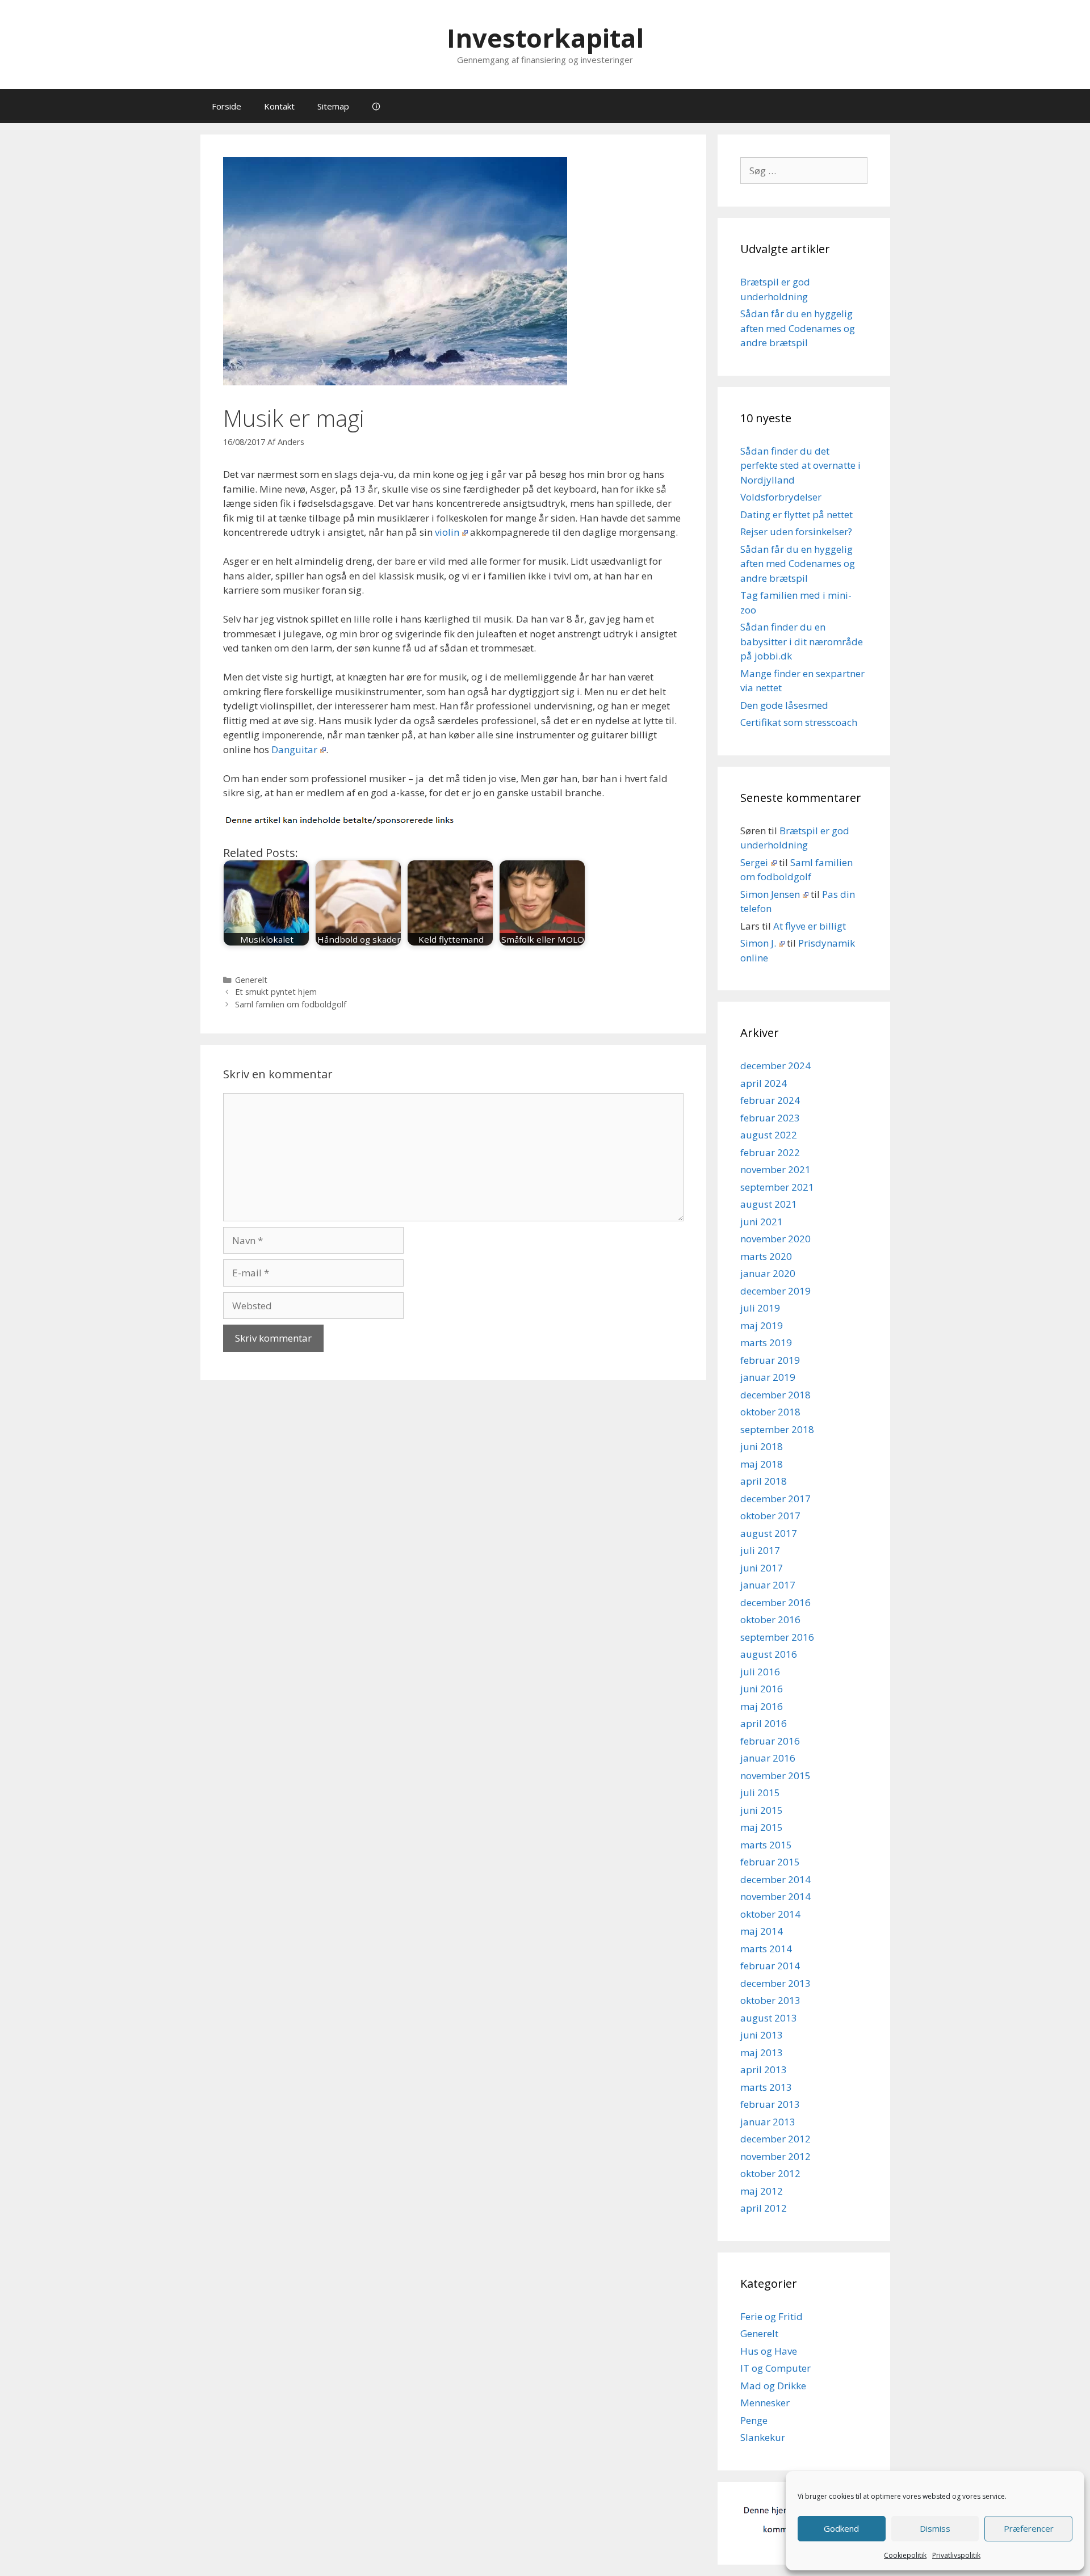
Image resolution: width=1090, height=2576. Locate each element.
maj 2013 (762, 2052)
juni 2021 (762, 1222)
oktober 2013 (770, 2000)
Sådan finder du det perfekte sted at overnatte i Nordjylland (800, 465)
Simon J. (758, 943)
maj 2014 (762, 1931)
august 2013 (769, 2018)
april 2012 (764, 2208)
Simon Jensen (770, 894)
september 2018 (777, 1429)
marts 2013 (766, 2087)
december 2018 (775, 1395)
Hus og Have (769, 2351)
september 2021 (777, 1187)
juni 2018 (762, 1446)
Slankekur (763, 2437)
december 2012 (775, 2139)
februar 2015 (770, 1862)
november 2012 (775, 2156)
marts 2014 (766, 1949)
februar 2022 (770, 1152)
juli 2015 (760, 1793)
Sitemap (333, 106)
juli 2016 (760, 1672)
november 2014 (775, 1896)
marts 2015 (766, 1845)
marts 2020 (766, 1256)
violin (447, 532)
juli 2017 (760, 1550)
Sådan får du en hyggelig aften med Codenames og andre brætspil (798, 328)
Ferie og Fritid (772, 2316)
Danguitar (294, 749)
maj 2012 (762, 2191)
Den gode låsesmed (784, 705)
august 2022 (769, 1135)
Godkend (841, 2528)
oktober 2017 (770, 1516)
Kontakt (279, 106)
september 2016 (777, 1637)
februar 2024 (770, 1100)
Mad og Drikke (773, 2386)
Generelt (251, 980)
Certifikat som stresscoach (799, 722)
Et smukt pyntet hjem (276, 992)
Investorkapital (545, 38)
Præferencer (1029, 2528)
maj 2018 (762, 1464)
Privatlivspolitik (956, 2555)
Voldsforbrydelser (781, 497)
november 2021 (775, 1169)
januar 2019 (768, 1377)
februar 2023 (770, 1118)
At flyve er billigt (810, 926)
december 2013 (775, 1983)
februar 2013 (770, 2104)
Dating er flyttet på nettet (796, 514)
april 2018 (764, 1481)
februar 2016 (770, 1741)
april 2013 (764, 2069)
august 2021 (769, 1204)
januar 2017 (768, 1585)
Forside (227, 106)
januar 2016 (768, 1758)
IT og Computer (775, 2368)
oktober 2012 (770, 2173)
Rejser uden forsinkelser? (796, 531)
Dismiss (935, 2528)
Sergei (754, 862)
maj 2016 (762, 1706)
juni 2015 (762, 1810)
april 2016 (764, 1723)
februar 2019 (770, 1360)
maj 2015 (762, 1827)
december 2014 (775, 1879)
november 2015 (775, 1776)
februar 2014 (770, 1966)
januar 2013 (768, 2122)
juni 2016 (762, 1689)
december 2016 (775, 1602)
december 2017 (775, 1499)
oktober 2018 (770, 1412)
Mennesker (765, 2403)
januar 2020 (768, 1273)
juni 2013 (762, 2035)
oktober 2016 (770, 1619)
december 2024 (775, 1066)
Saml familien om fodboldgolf (291, 1004)
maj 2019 (762, 1325)
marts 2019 (766, 1342)
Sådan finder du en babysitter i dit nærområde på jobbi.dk (802, 641)
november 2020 (775, 1239)
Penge (754, 2420)
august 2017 (769, 1533)
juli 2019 (760, 1308)
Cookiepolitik (905, 2555)
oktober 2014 (770, 1914)
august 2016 (769, 1654)
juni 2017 (762, 1568)
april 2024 (764, 1083)
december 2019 (775, 1291)
